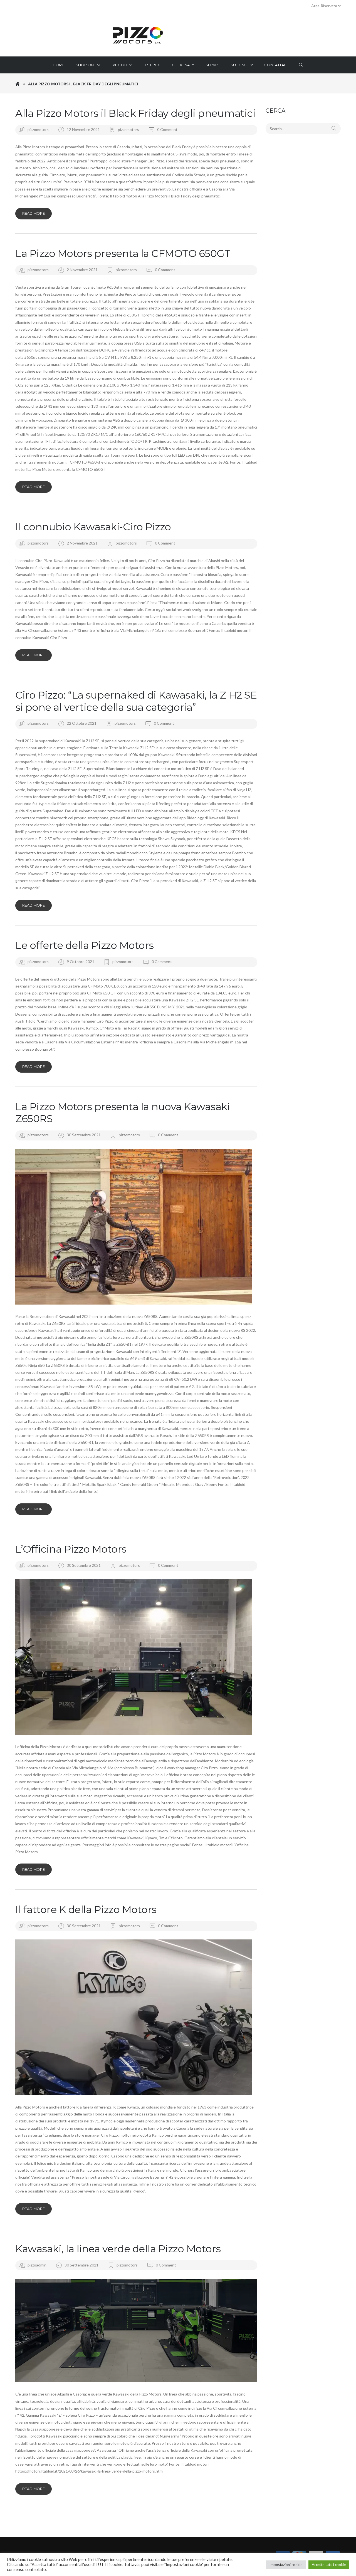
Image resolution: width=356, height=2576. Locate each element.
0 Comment (167, 129)
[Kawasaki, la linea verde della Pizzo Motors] (136, 2330)
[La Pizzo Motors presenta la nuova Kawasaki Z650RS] (136, 1227)
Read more (34, 213)
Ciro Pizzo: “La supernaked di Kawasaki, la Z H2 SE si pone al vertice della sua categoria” (136, 701)
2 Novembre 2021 (83, 270)
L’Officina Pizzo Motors (71, 1549)
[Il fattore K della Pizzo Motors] (136, 2017)
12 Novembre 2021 (84, 129)
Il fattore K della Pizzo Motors (86, 1909)
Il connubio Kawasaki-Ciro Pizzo (93, 527)
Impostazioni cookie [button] (286, 2565)
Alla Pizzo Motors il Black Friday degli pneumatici (135, 113)
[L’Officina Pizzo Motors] (136, 1657)
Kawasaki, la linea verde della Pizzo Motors (118, 2249)
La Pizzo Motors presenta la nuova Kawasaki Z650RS (123, 1113)
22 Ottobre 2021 (82, 723)
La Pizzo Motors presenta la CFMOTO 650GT (123, 253)
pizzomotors (38, 129)
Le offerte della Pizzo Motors (85, 945)
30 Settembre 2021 (84, 1135)
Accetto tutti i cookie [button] (329, 2565)
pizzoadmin (37, 2265)
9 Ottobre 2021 (81, 962)
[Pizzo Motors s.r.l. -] (178, 36)
